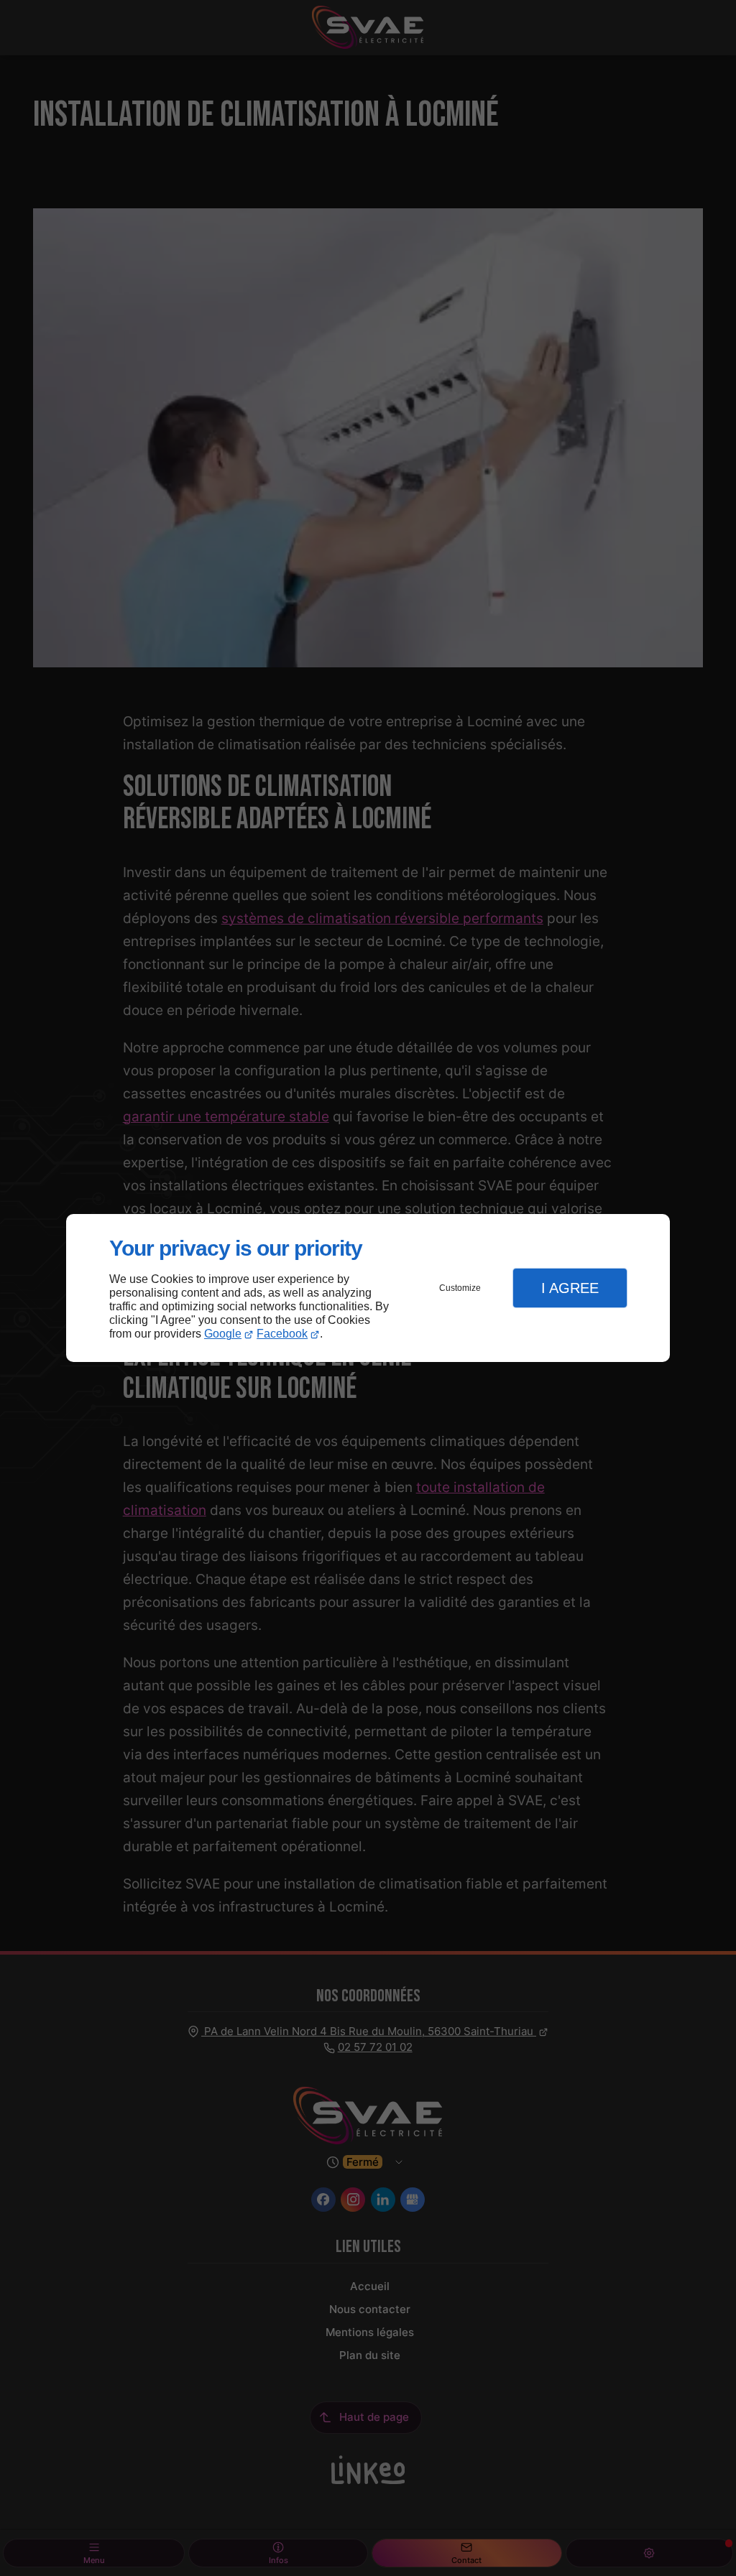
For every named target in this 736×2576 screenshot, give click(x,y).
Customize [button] (460, 1288)
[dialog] (368, 1288)
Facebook (282, 1334)
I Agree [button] (570, 1288)
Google (223, 1334)
